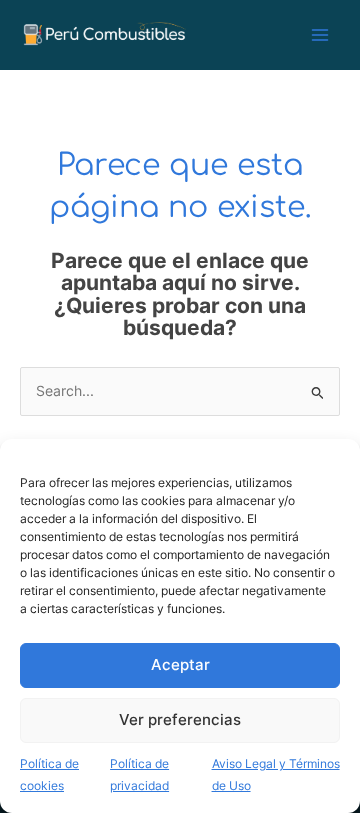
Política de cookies (49, 775)
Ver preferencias (180, 719)
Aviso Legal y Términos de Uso (276, 775)
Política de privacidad (139, 775)
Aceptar (180, 664)
